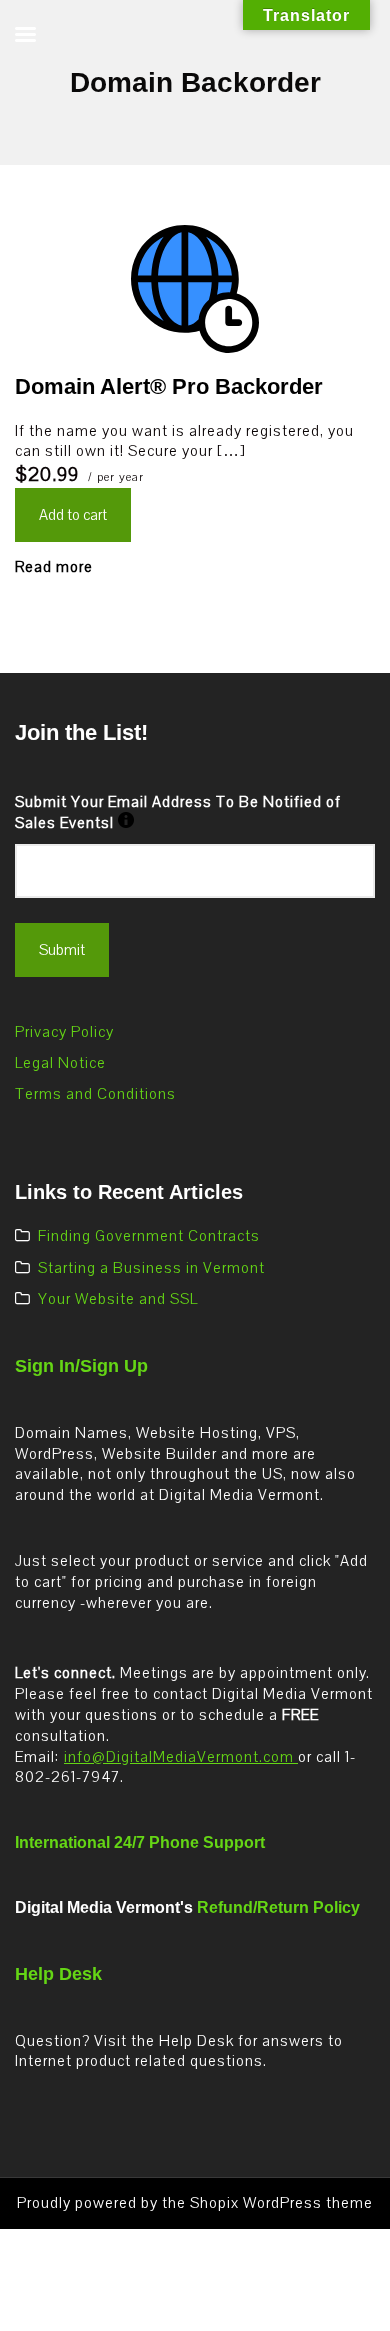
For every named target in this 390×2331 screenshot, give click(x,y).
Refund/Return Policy (278, 1907)
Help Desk (58, 1974)
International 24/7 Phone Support (140, 1842)
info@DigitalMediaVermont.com (181, 1757)
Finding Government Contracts (149, 1236)
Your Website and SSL (118, 1299)
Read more (54, 567)
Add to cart (73, 515)
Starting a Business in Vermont (151, 1268)
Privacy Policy (64, 1032)
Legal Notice (60, 1063)
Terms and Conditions (95, 1094)
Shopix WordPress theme (281, 2203)
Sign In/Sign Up (81, 1366)
